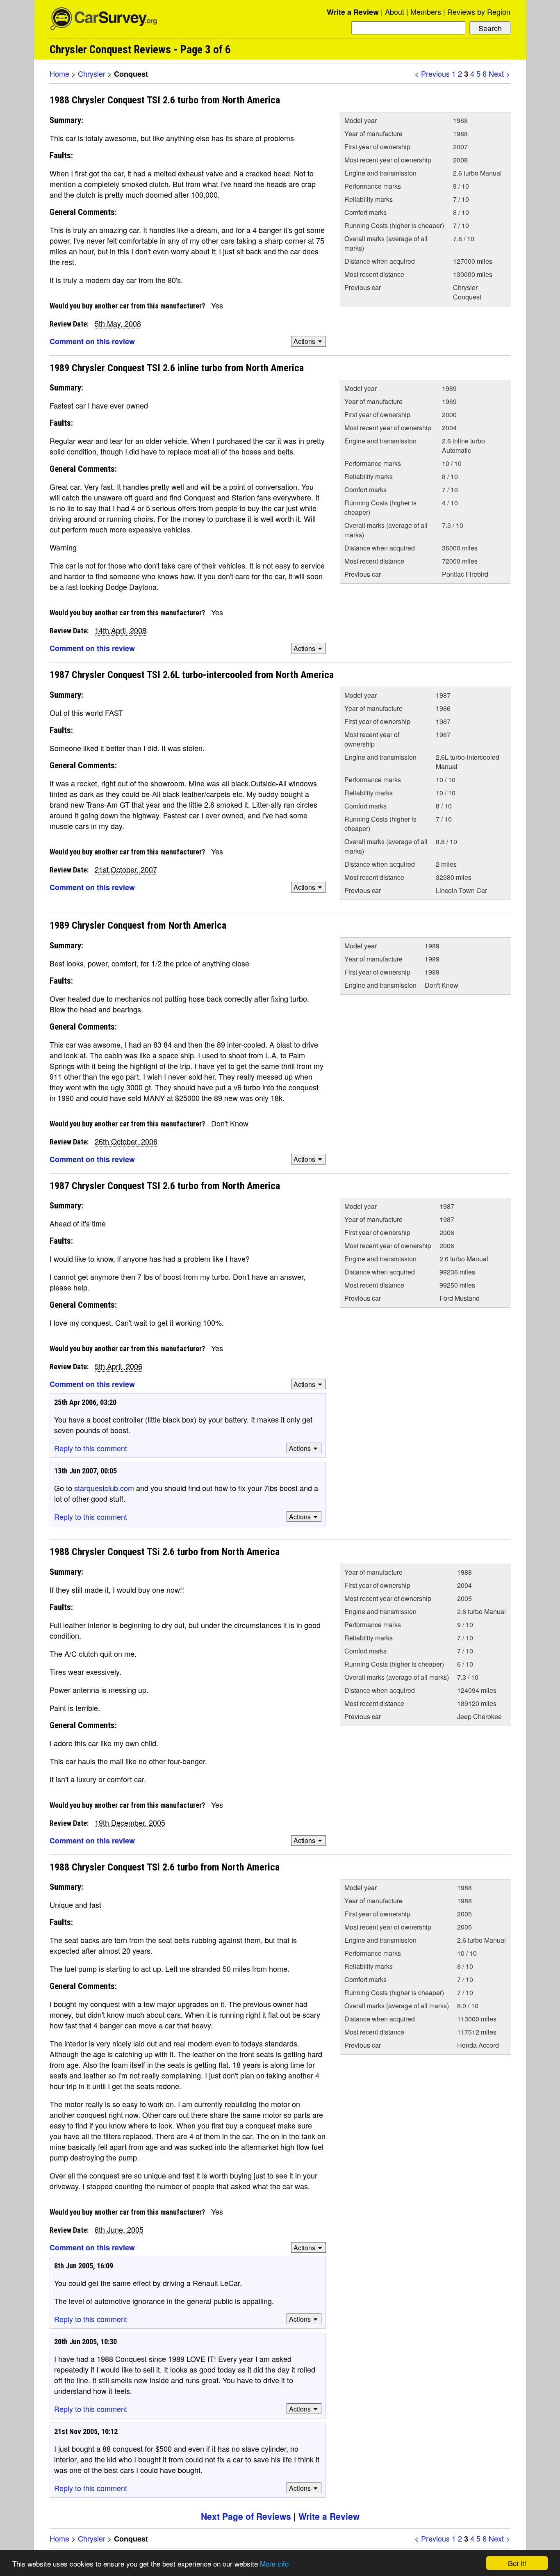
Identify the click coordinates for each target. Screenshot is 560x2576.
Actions (304, 341)
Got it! (517, 2563)
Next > (500, 73)
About (395, 11)
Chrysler (92, 73)
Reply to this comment (91, 1448)
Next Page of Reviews (246, 2516)
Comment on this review (92, 341)
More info (274, 2563)
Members (426, 11)
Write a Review (353, 12)
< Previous (432, 73)
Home (59, 73)
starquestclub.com (104, 1488)
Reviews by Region (479, 11)
